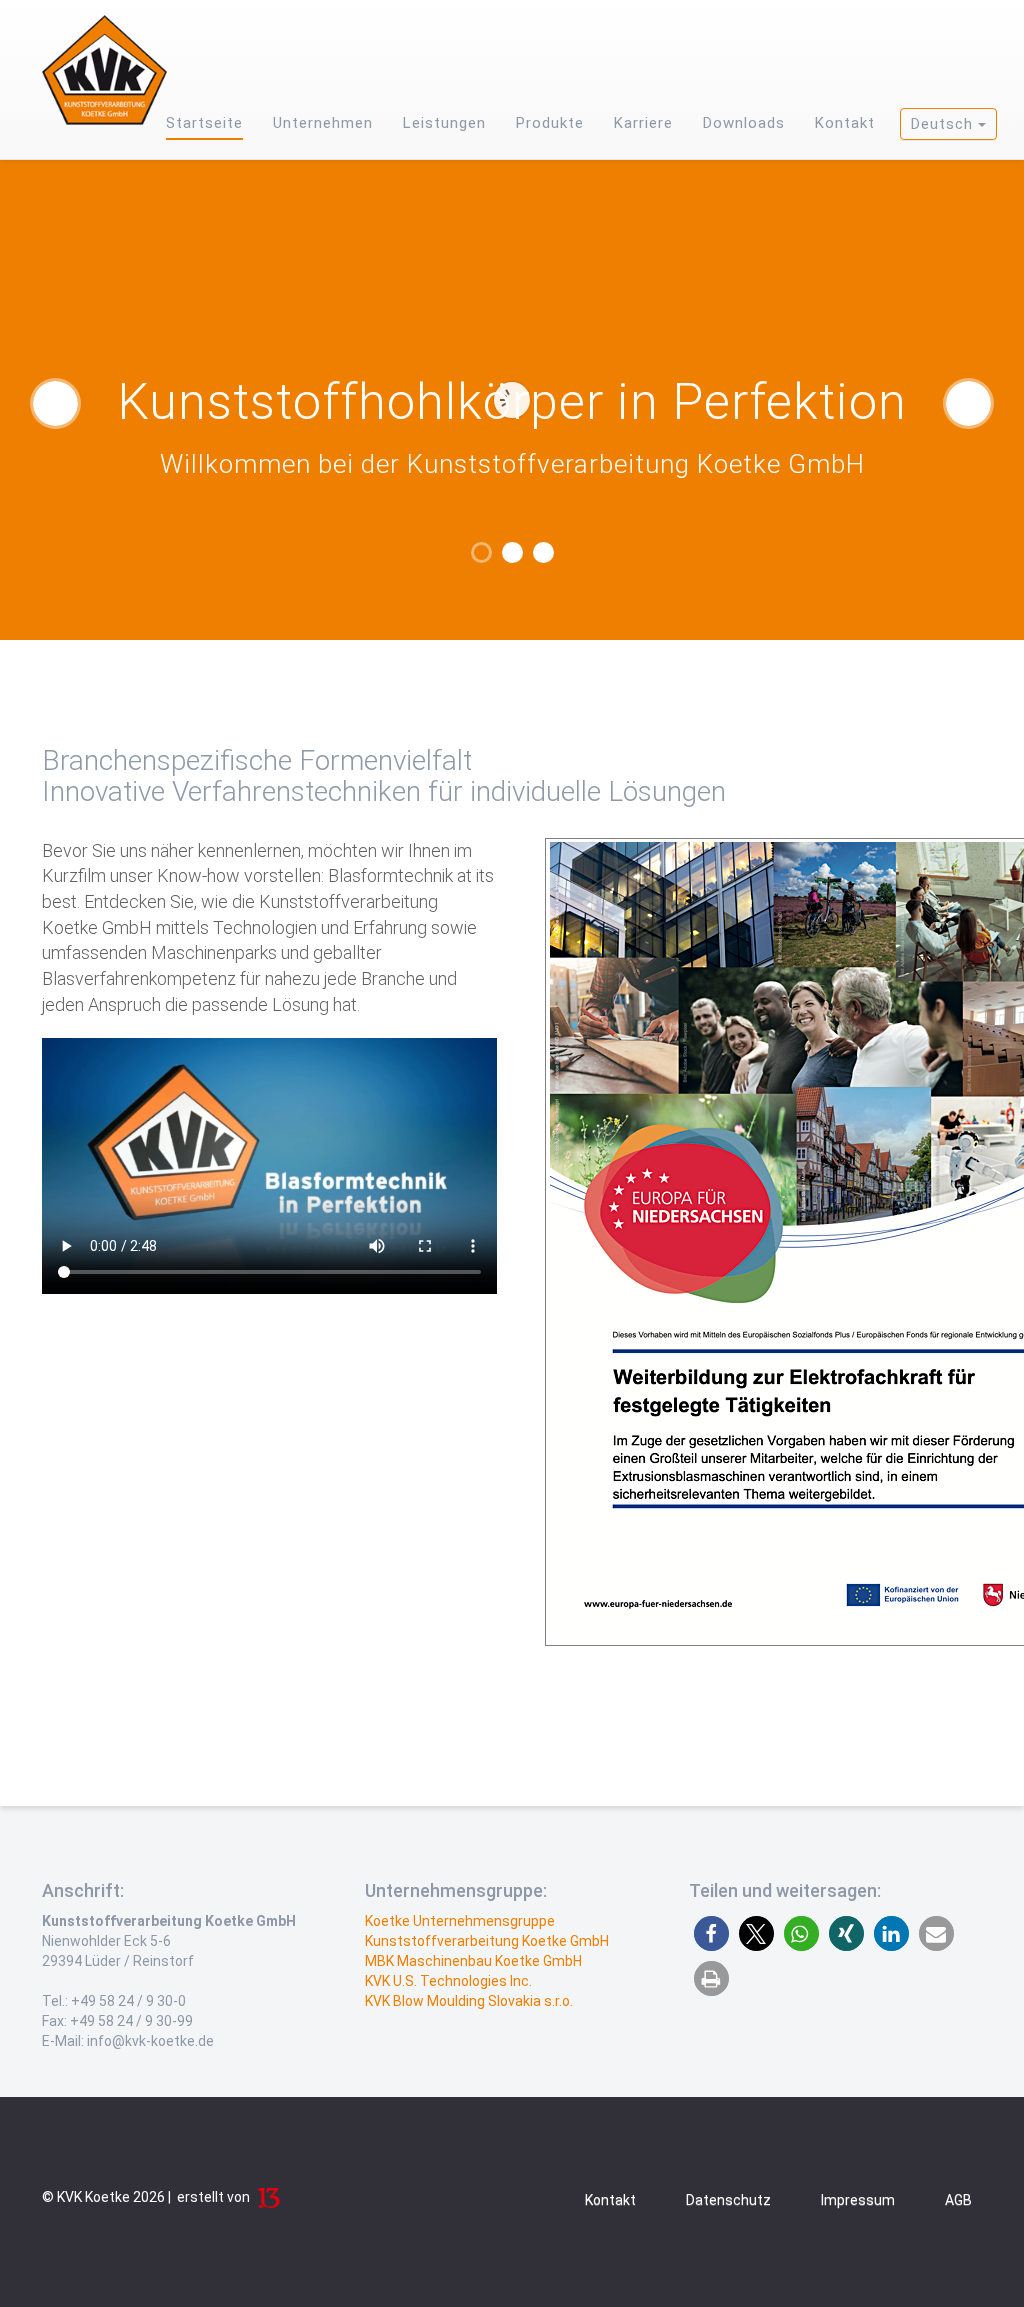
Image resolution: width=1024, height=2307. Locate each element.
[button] (711, 1933)
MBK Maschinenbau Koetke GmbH (473, 1961)
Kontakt (845, 123)
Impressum (858, 2200)
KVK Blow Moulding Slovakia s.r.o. (469, 2001)
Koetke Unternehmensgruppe (460, 1921)
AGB (958, 2200)
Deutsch (944, 124)
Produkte (550, 123)
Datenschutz (728, 2200)
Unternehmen (323, 123)
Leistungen (444, 123)
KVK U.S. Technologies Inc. (448, 1981)
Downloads (744, 123)
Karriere (643, 123)
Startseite (204, 123)
